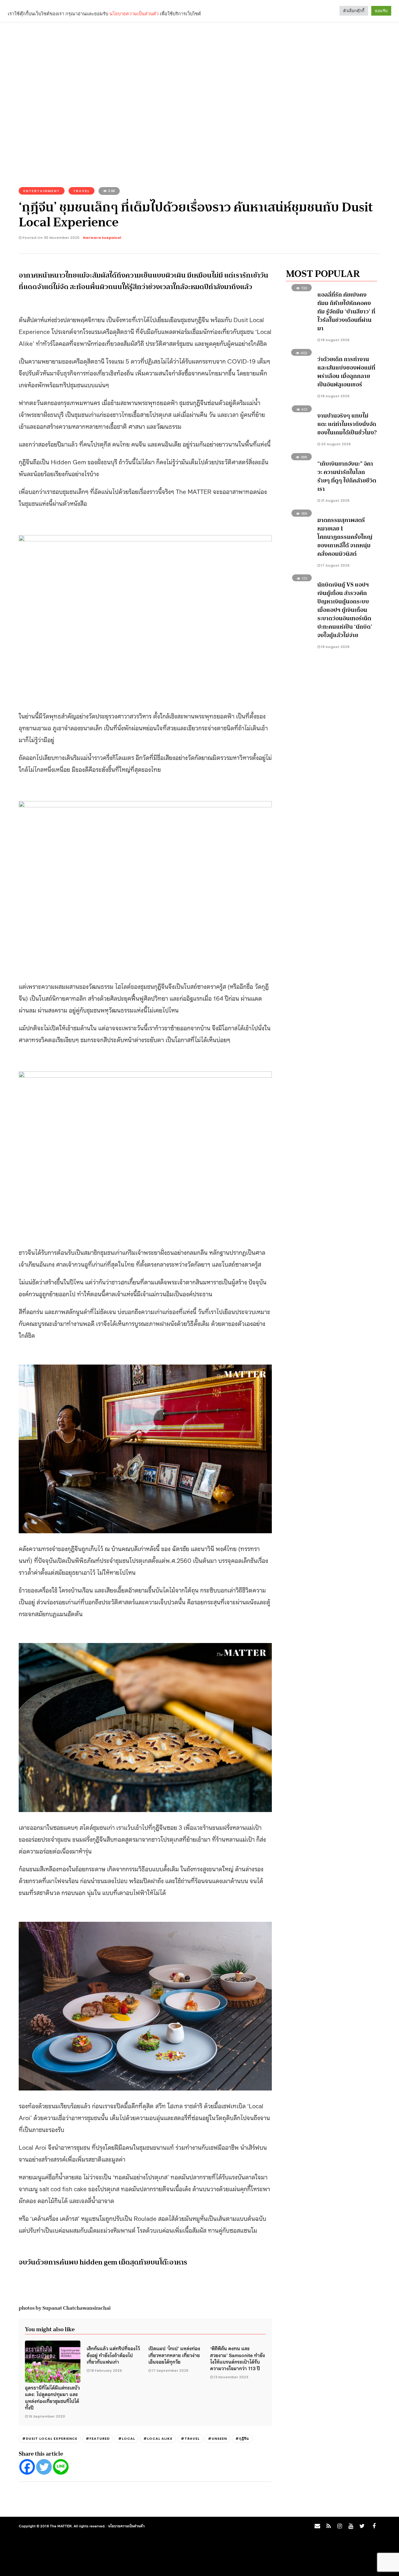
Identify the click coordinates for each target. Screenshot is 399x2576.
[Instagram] (339, 2526)
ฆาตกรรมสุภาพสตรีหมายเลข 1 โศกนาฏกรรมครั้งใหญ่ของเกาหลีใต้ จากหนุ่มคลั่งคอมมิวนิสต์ (345, 537)
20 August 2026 (335, 444)
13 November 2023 (231, 2377)
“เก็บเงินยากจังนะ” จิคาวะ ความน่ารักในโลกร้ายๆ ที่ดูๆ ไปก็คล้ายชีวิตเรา (347, 476)
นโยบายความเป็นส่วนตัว (126, 2526)
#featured (98, 2438)
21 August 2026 (335, 500)
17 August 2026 (335, 565)
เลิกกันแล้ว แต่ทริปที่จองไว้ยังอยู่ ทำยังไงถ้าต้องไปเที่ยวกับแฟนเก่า (113, 2355)
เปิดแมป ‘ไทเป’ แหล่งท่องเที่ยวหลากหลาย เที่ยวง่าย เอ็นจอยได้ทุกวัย (174, 2355)
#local (127, 2438)
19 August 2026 (335, 647)
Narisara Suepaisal (102, 238)
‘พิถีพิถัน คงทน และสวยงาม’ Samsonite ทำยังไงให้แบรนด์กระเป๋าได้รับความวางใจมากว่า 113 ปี (238, 2358)
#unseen (217, 2438)
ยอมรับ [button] (381, 11)
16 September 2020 (47, 2416)
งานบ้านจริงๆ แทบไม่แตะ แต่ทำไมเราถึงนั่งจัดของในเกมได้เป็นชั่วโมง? (347, 424)
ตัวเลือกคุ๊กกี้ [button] (354, 11)
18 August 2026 (335, 340)
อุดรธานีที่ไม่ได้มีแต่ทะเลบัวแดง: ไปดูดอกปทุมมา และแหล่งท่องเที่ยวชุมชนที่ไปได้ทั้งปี (52, 2397)
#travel (190, 2438)
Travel (82, 191)
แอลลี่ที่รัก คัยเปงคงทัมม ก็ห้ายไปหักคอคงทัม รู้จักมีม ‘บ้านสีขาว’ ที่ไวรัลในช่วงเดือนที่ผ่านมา (346, 312)
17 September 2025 (170, 2371)
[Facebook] (27, 2467)
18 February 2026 (106, 2371)
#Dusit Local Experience (50, 2438)
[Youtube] (351, 2526)
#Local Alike (158, 2438)
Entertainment (42, 191)
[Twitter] (44, 2467)
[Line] (61, 2467)
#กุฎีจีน (242, 2438)
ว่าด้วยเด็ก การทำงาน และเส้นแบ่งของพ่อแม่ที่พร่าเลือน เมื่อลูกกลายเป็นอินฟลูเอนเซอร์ (346, 372)
